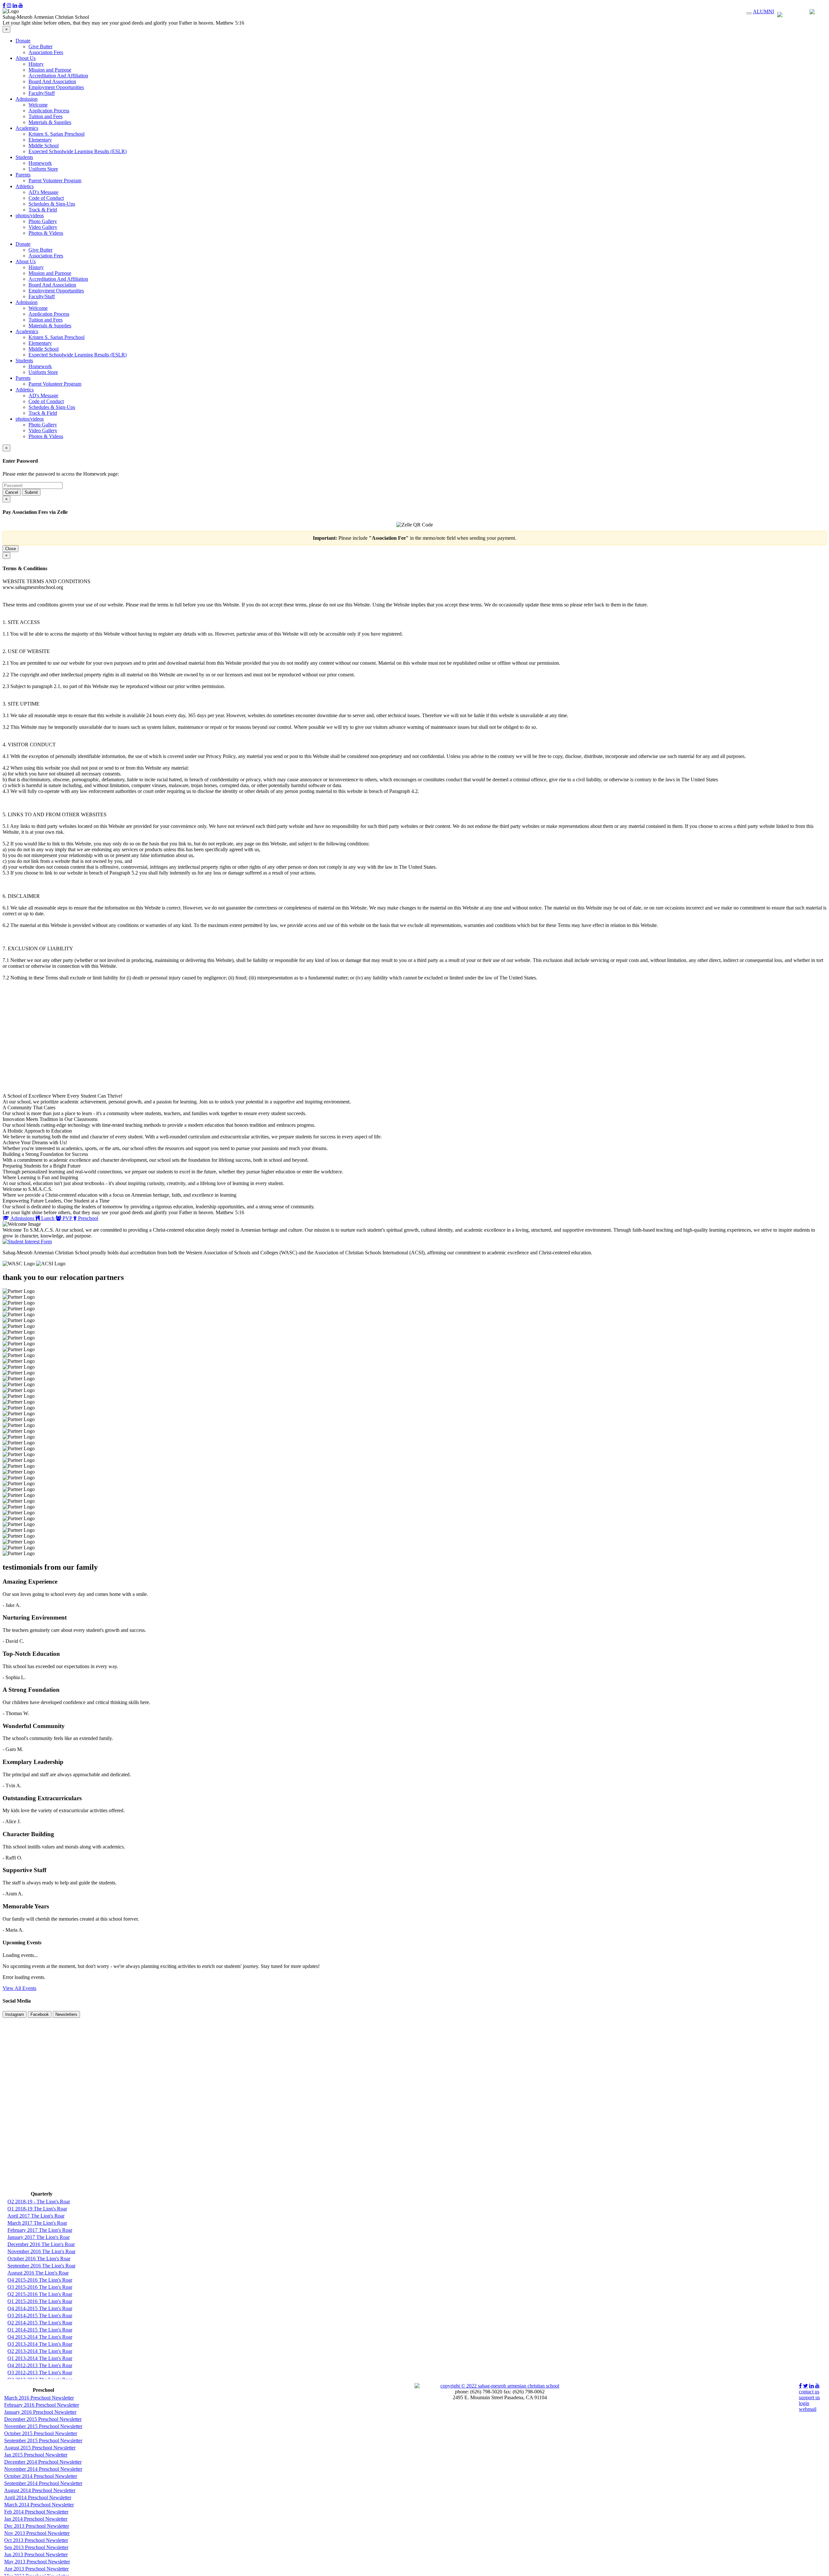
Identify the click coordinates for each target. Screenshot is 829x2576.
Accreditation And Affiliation (58, 76)
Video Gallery (43, 227)
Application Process (49, 111)
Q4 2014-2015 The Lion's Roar (40, 2308)
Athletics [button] (25, 186)
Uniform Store (43, 169)
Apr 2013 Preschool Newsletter (36, 2569)
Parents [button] (23, 175)
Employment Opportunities (56, 87)
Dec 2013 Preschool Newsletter (37, 2526)
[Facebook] (4, 5)
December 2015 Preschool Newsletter (43, 2419)
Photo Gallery (43, 221)
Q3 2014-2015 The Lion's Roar (40, 2316)
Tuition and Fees (45, 116)
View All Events (19, 1988)
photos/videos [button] (30, 215)
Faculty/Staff (42, 93)
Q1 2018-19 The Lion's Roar (37, 2209)
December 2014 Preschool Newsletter (43, 2462)
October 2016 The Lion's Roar (39, 2259)
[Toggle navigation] (749, 13)
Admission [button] (27, 99)
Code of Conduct (46, 198)
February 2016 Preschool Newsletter (42, 2405)
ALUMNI (763, 11)
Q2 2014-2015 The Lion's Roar (40, 2323)
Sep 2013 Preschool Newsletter (36, 2547)
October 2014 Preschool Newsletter (41, 2476)
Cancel (12, 492)
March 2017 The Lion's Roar (37, 2223)
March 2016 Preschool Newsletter (39, 2398)
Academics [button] (27, 128)
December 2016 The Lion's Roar (41, 2244)
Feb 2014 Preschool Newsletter (36, 2512)
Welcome (38, 105)
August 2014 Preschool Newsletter (40, 2490)
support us (809, 2397)
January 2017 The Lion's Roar (39, 2237)
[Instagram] (9, 5)
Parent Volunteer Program (55, 181)
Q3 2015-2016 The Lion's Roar (40, 2287)
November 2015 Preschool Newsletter (43, 2426)
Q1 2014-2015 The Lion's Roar (40, 2330)
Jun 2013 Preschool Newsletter (36, 2554)
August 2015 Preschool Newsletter (40, 2448)
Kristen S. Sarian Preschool (57, 134)
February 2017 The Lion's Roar (40, 2230)
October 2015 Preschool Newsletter (41, 2433)
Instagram (15, 2014)
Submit (31, 492)
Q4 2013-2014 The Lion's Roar (40, 2337)
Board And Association (52, 81)
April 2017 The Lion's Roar (36, 2216)
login (804, 2403)
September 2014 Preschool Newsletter (43, 2483)
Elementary (40, 140)
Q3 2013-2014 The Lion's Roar (40, 2344)
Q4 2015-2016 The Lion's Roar (40, 2280)
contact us (809, 2392)
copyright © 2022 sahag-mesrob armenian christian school (500, 2386)
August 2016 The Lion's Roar (38, 2273)
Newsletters (66, 2014)
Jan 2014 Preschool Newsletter (36, 2519)
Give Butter (40, 46)
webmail (808, 2409)
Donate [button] (23, 41)
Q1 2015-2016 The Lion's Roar (40, 2301)
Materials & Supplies (50, 122)
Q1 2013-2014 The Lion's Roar (40, 2358)
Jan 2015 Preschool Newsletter (36, 2455)
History (36, 64)
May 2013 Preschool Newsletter (37, 2562)
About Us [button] (26, 58)
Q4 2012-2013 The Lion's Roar (40, 2365)
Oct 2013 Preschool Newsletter (36, 2540)
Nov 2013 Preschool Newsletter (37, 2533)
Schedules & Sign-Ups (52, 204)
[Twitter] (806, 2386)
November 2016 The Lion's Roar (41, 2251)
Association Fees (46, 52)
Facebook (40, 2014)
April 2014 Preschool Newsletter (38, 2497)
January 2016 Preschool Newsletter (40, 2412)
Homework (40, 163)
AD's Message (43, 192)
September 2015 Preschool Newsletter (43, 2440)
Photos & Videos (46, 233)
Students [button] (24, 157)
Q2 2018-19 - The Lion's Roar (39, 2202)
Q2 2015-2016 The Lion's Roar (40, 2294)
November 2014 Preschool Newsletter (43, 2469)
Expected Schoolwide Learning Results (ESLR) (78, 151)
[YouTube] (21, 5)
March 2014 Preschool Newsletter (39, 2505)
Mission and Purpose (50, 70)
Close (11, 549)
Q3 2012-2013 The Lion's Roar (40, 2373)
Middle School (44, 146)
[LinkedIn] (15, 5)
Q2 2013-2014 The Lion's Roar (40, 2351)
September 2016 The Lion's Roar (41, 2266)
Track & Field (43, 210)
